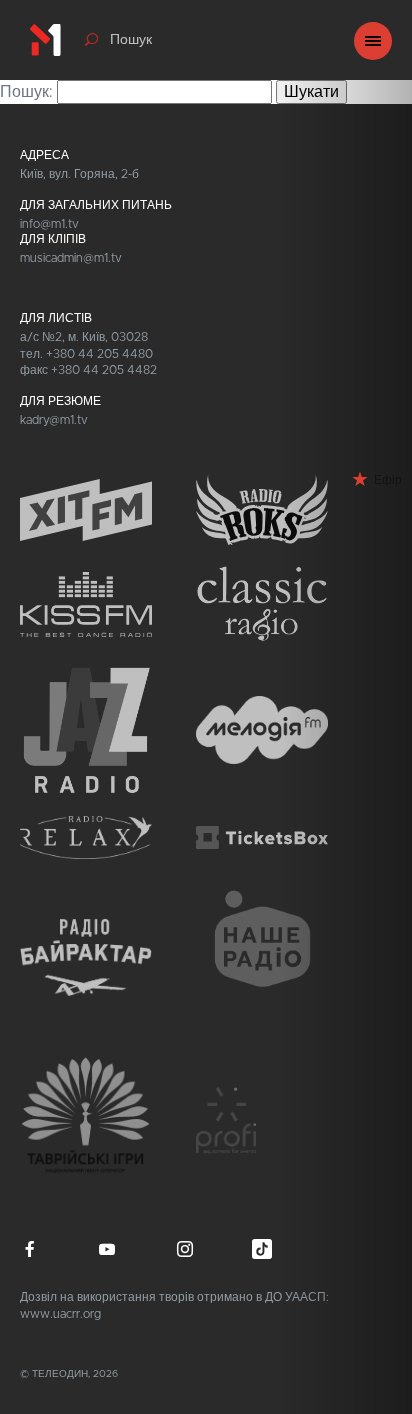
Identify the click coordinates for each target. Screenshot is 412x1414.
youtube (107, 1249)
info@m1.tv (49, 224)
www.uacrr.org (60, 1314)
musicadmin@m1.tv (71, 258)
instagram (185, 1249)
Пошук (131, 40)
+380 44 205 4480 (99, 354)
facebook (30, 1249)
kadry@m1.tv (54, 420)
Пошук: (26, 92)
